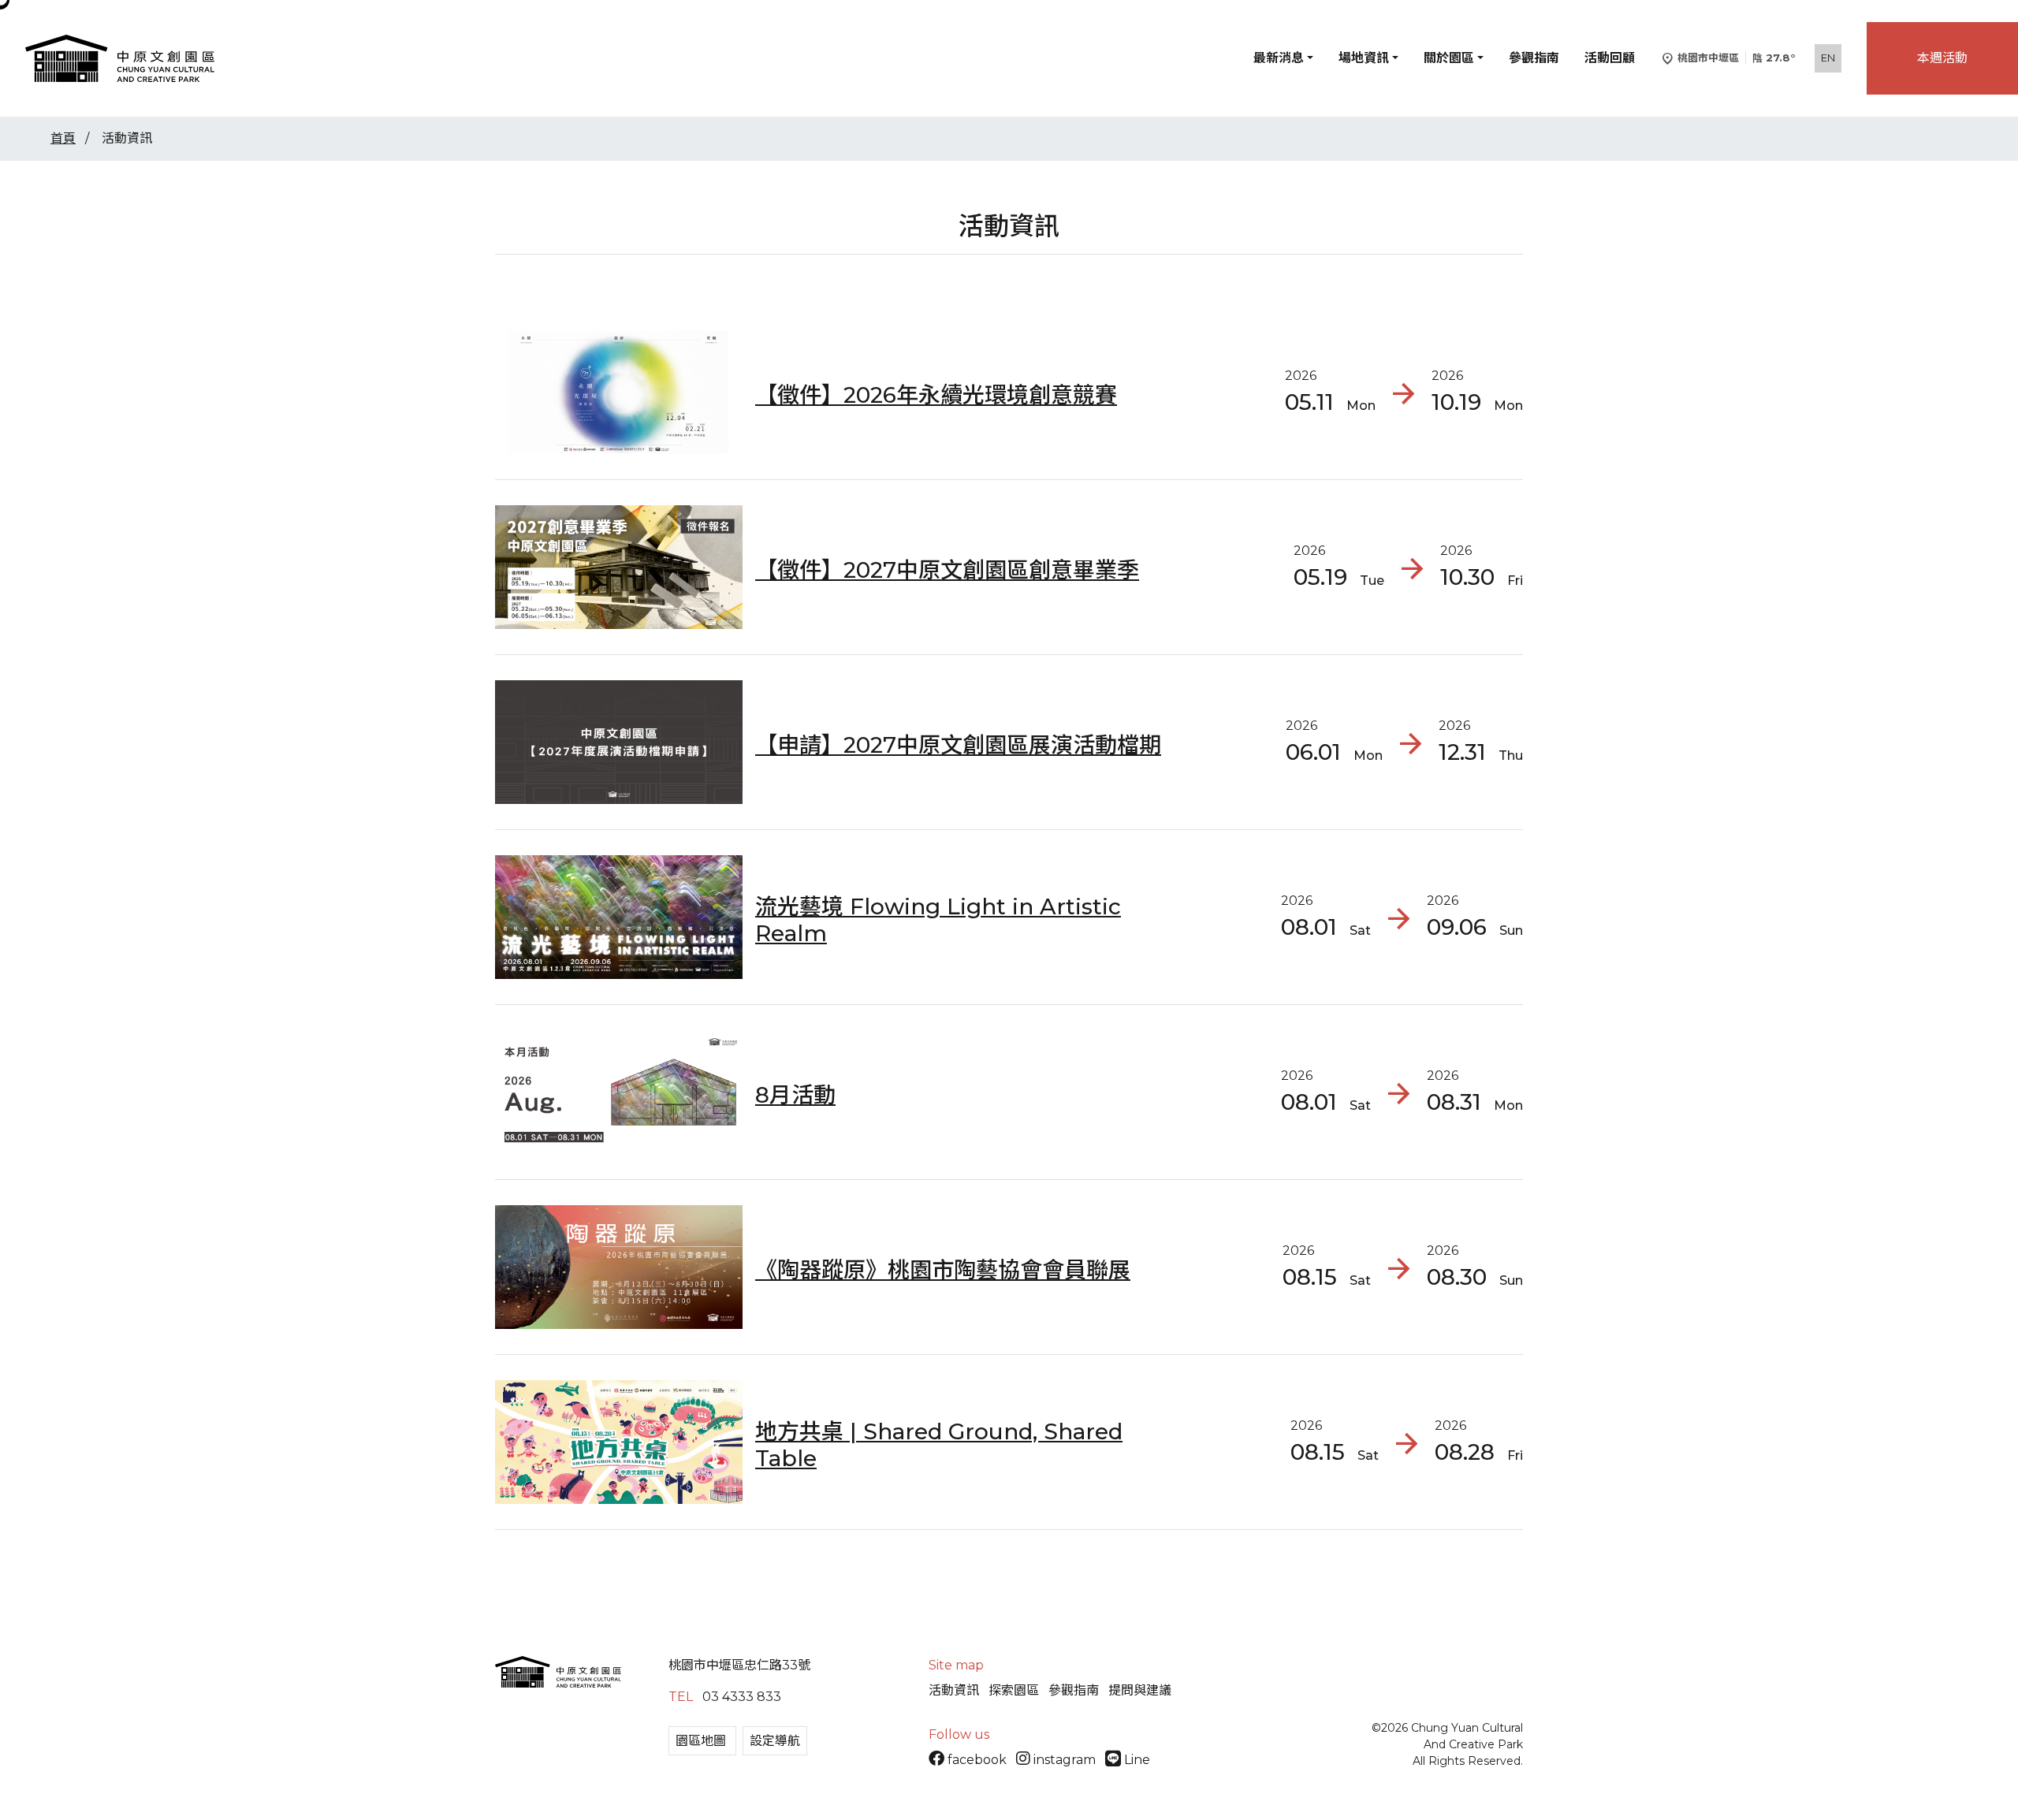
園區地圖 (702, 1741)
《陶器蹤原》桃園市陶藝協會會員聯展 (943, 1270)
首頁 (63, 138)
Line (1136, 1760)
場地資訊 (1364, 58)
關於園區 (1449, 58)
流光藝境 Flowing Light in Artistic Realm (938, 920)
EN (1828, 58)
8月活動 (795, 1095)
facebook (977, 1760)
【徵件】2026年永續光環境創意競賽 (936, 395)
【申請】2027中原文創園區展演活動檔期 (958, 745)
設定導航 (775, 1741)
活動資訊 (954, 1690)
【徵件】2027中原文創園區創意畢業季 (947, 570)
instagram (1065, 1760)
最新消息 (1279, 58)
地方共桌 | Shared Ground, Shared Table (939, 1445)
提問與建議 (1140, 1690)
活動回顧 (1610, 58)
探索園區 (1014, 1690)
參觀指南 (1534, 58)
